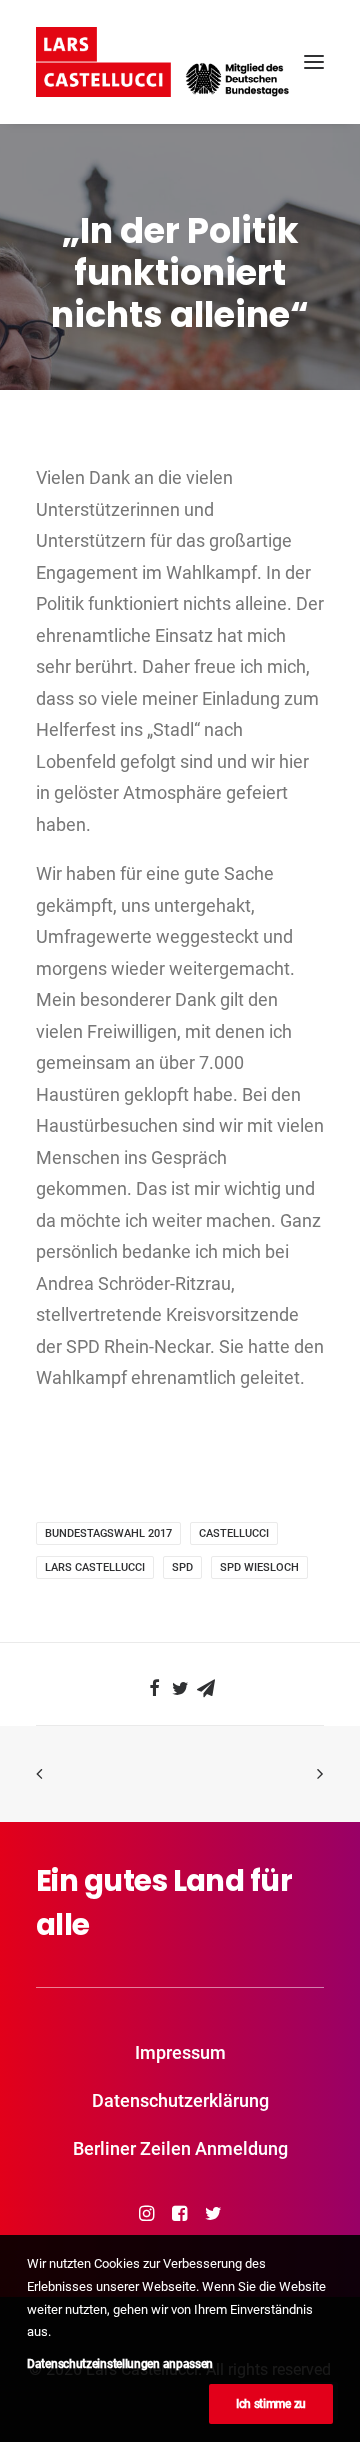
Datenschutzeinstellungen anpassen (120, 2364)
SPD (182, 1567)
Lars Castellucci (95, 1567)
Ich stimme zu (271, 2404)
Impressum (180, 2052)
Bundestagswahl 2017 (108, 1533)
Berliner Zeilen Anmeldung (180, 2148)
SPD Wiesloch (259, 1567)
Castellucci (234, 1533)
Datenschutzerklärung (180, 2100)
